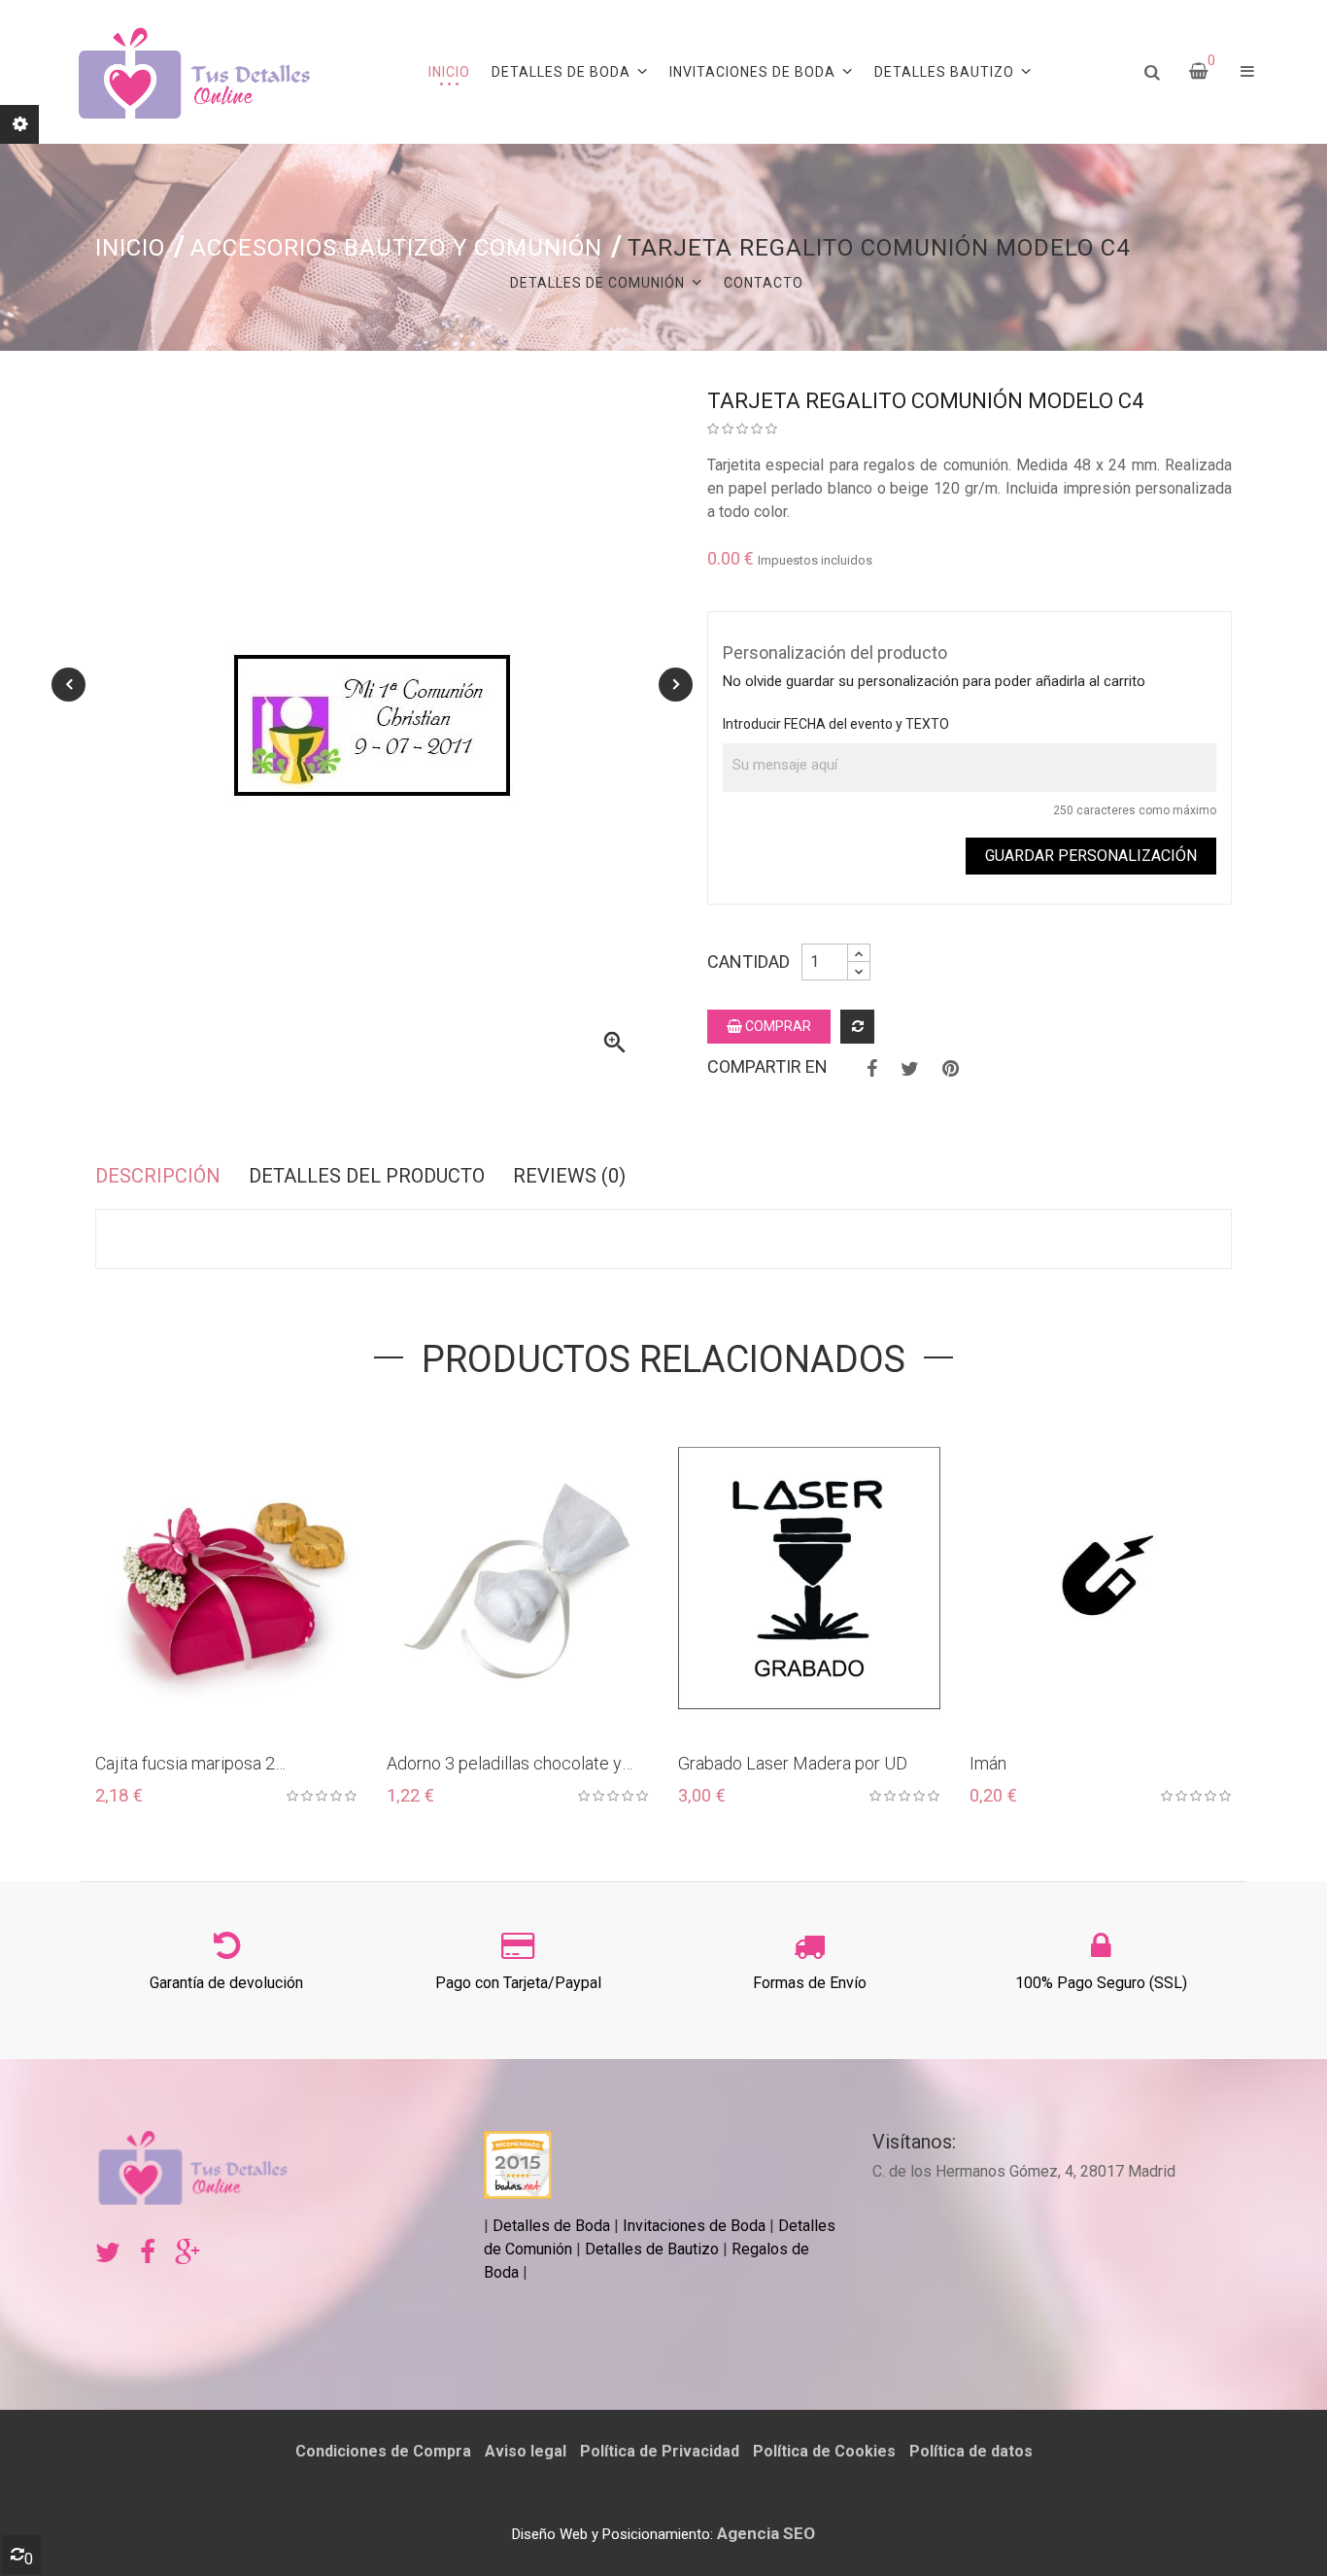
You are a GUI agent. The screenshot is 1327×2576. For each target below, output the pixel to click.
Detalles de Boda (551, 2226)
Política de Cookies (824, 2451)
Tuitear (910, 1069)
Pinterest (951, 1069)
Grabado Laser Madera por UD (793, 1763)
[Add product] (857, 1027)
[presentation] (68, 685)
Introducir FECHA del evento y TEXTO (836, 724)
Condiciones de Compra (383, 2451)
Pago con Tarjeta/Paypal (518, 1983)
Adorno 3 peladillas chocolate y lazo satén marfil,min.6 (504, 1764)
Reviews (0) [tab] (569, 1176)
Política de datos (971, 2451)
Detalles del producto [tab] (367, 1176)
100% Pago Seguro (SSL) (1101, 1983)
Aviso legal (526, 2451)
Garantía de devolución (226, 1983)
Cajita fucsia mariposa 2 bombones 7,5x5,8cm (185, 1764)
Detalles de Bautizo (652, 2249)
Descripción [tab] (158, 1176)
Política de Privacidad (660, 2451)
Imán (988, 1763)
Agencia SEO (766, 2533)
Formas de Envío (810, 1983)
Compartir (872, 1069)
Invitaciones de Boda (696, 2226)
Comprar (777, 1026)
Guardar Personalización (1091, 856)
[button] (1247, 72)
